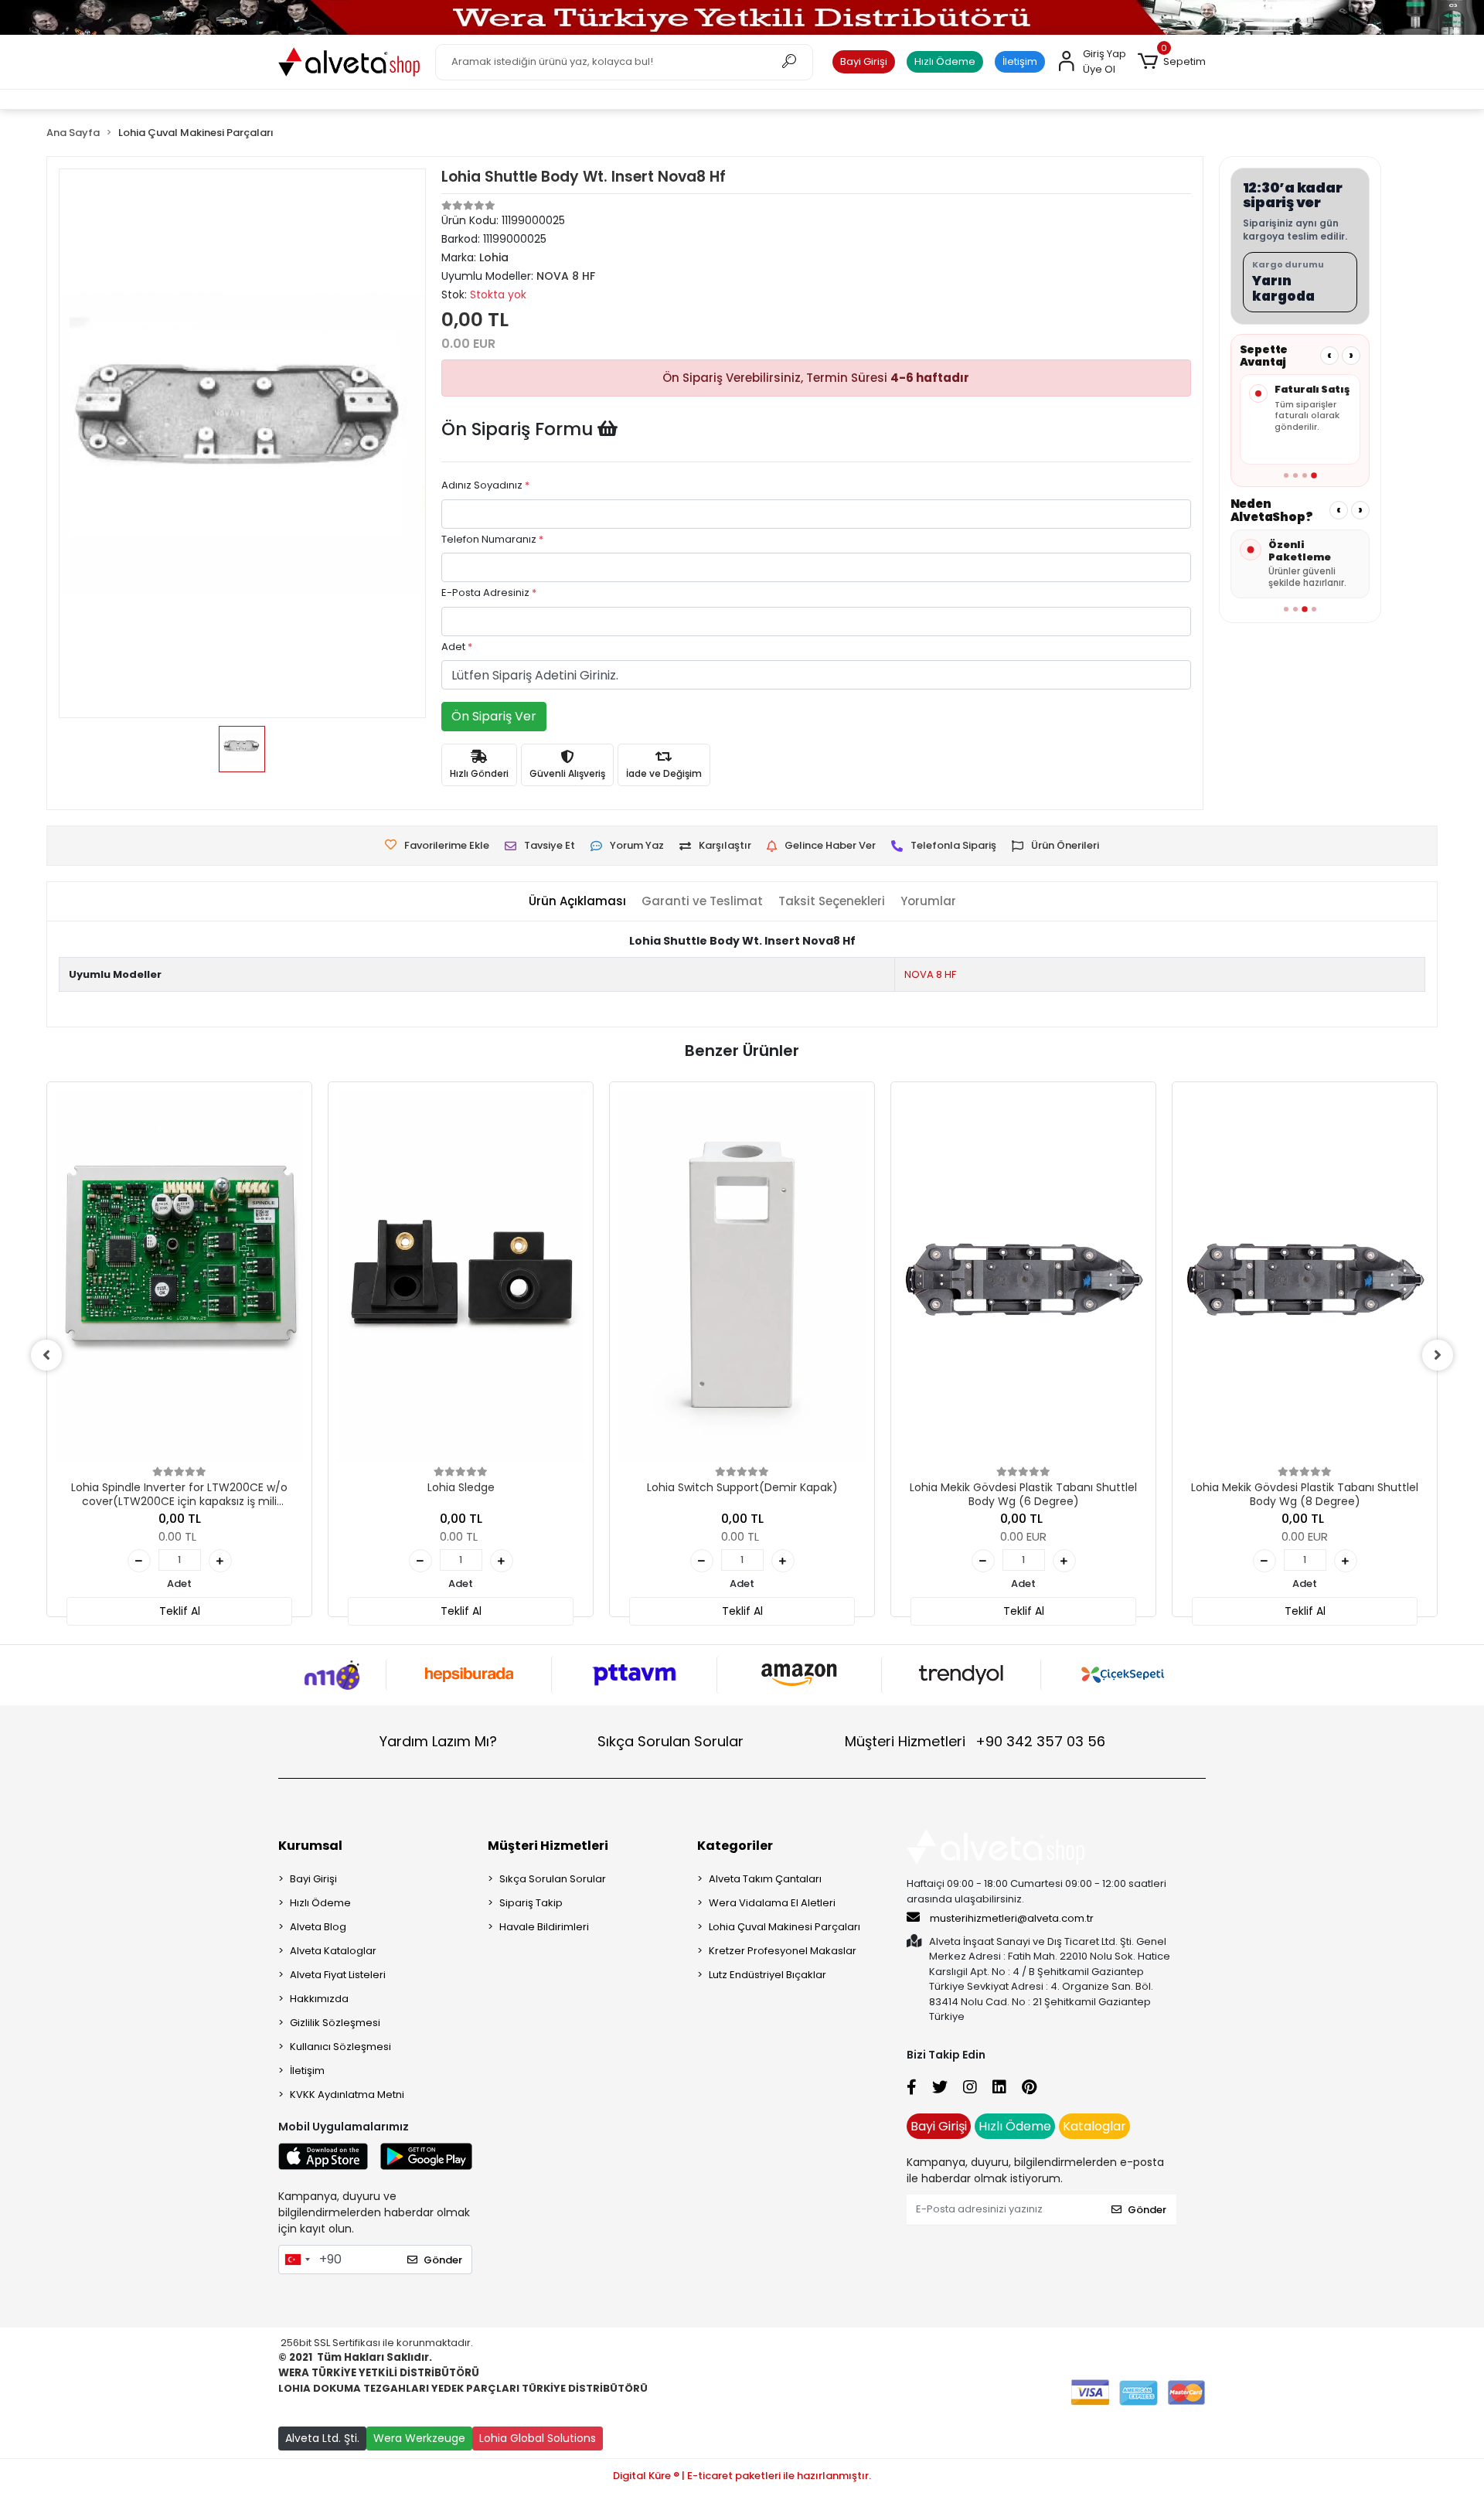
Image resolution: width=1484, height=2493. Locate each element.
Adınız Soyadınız (485, 485)
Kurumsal (310, 1846)
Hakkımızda (319, 1999)
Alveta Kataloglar (333, 1951)
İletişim (1020, 61)
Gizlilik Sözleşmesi (335, 2023)
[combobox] (297, 2260)
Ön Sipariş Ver (494, 716)
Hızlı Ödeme (945, 61)
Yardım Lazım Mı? (438, 1741)
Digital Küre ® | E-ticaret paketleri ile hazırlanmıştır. (742, 2476)
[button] (1172, 62)
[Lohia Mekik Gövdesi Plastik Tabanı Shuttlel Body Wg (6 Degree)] (1023, 1277)
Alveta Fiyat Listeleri (338, 1975)
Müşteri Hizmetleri (975, 1741)
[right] (1438, 1355)
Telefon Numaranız (492, 539)
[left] (46, 1355)
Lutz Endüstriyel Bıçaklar (768, 1975)
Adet (457, 647)
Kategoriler (735, 1846)
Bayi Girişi (864, 61)
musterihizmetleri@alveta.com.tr (1012, 1918)
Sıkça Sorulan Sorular (671, 1741)
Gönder (443, 2260)
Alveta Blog (318, 1927)
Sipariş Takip (531, 1903)
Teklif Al (180, 1611)
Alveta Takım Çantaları (765, 1879)
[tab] (577, 902)
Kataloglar (1094, 2126)
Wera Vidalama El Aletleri (772, 1903)
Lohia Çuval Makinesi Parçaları (785, 1927)
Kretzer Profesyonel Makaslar (783, 1951)
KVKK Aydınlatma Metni (347, 2095)
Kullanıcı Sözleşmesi (340, 2047)
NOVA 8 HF (930, 974)
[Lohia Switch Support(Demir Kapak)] (742, 1277)
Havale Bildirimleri (544, 1927)
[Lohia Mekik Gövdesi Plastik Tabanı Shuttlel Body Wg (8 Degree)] (1305, 1277)
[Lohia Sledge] (461, 1277)
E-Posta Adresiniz (489, 593)
